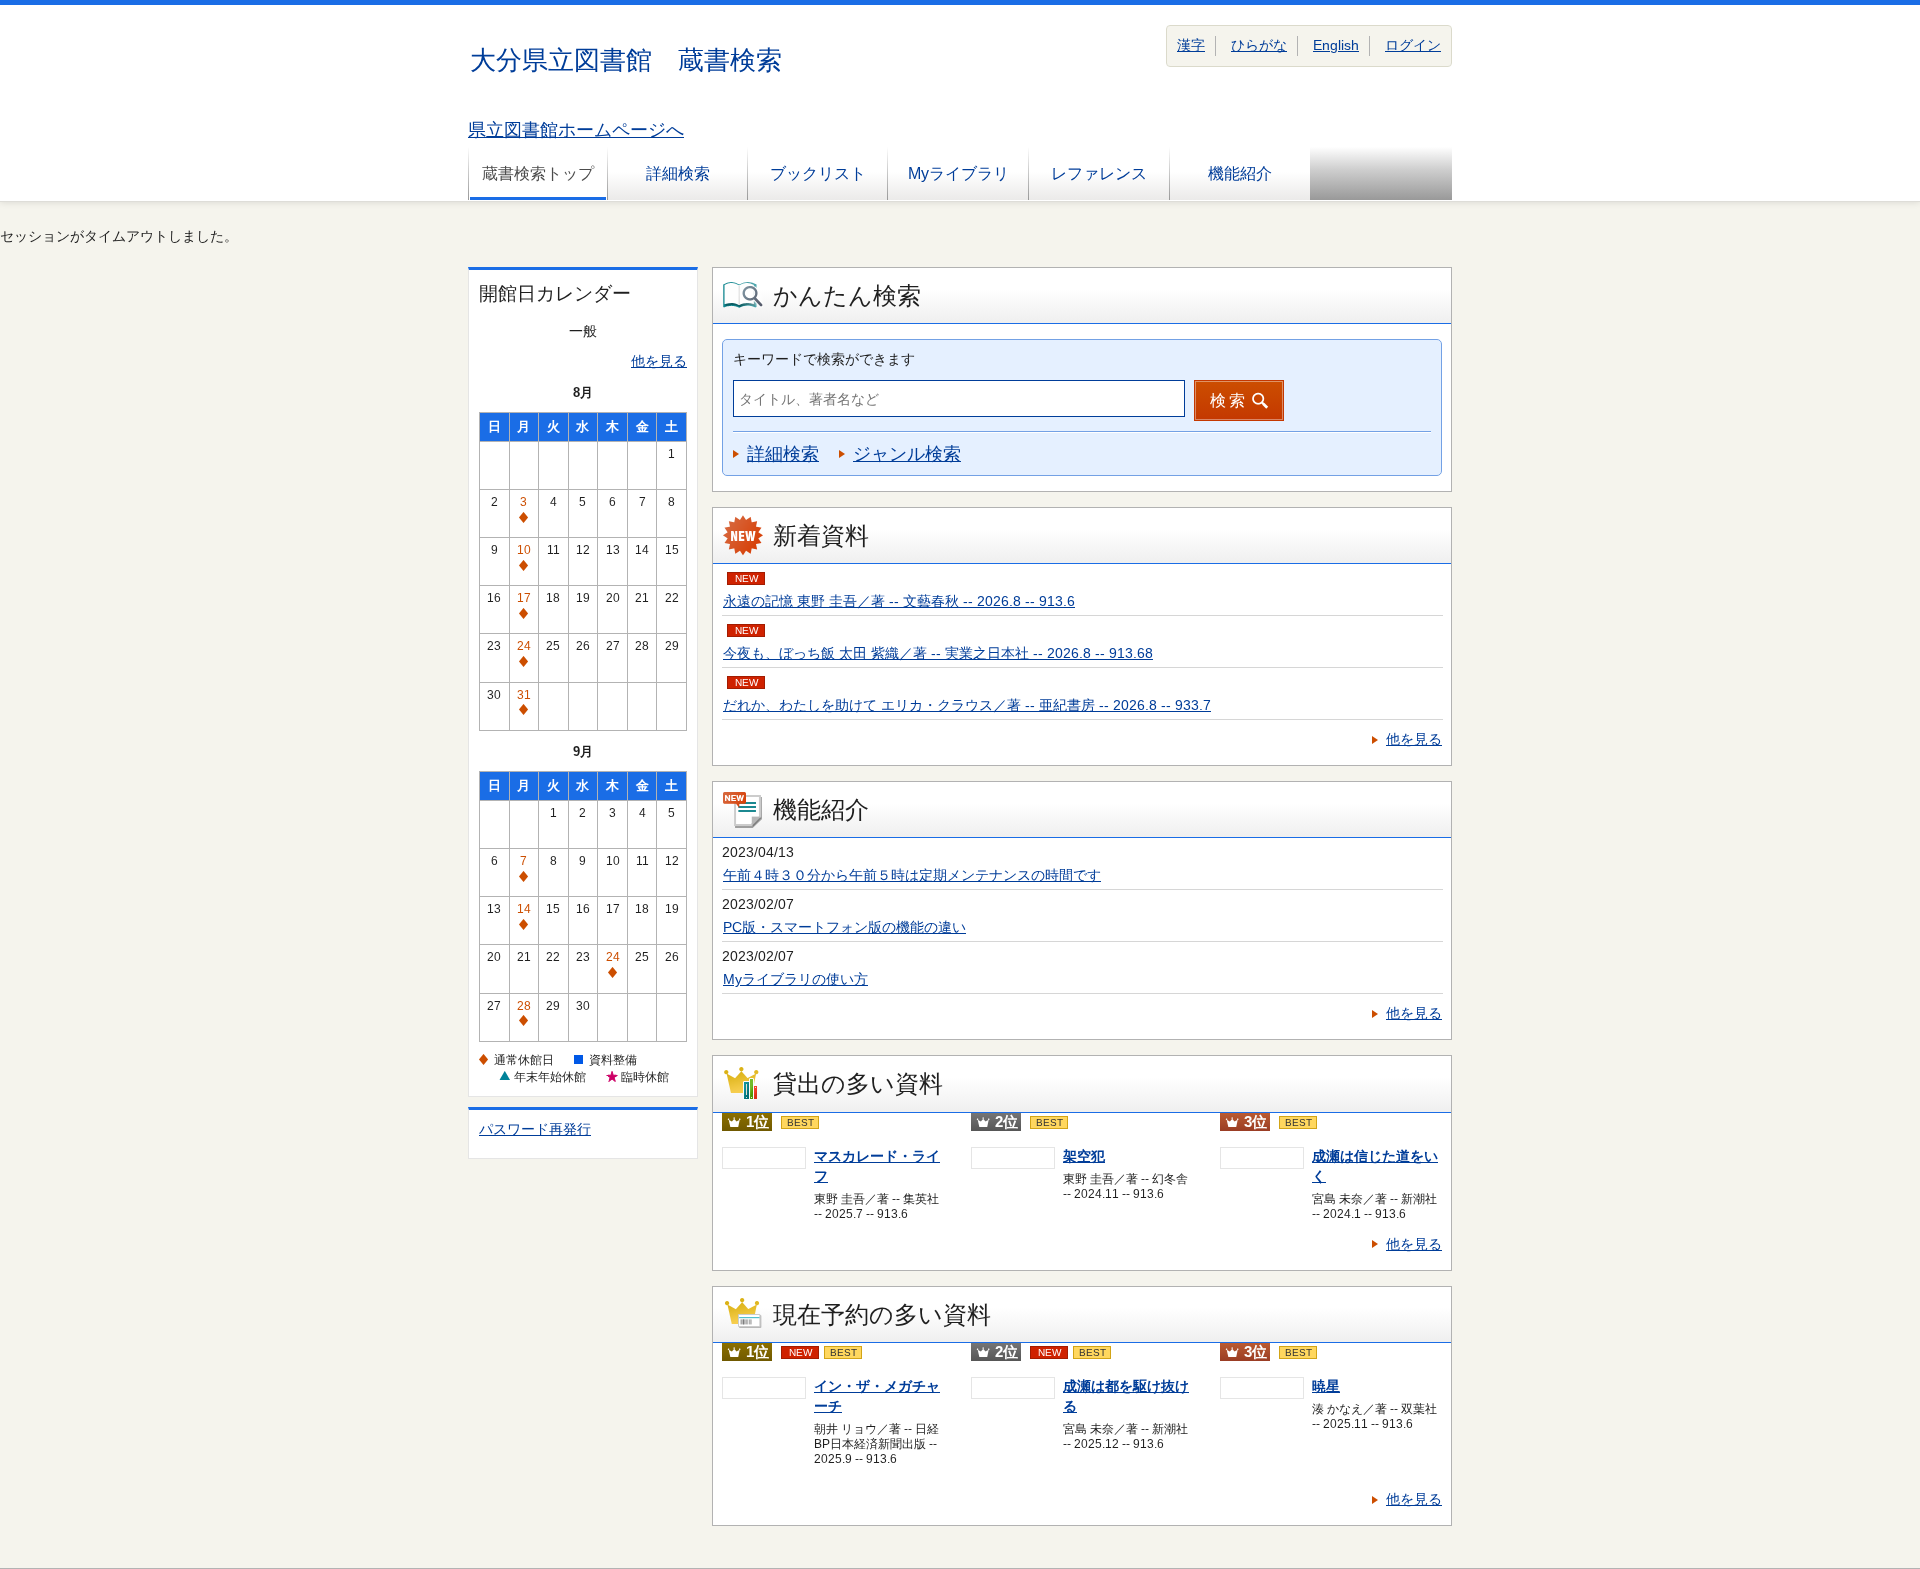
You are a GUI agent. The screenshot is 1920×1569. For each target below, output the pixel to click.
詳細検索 (678, 173)
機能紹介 (1240, 173)
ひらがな (1259, 45)
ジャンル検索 (907, 454)
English (1336, 45)
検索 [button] (1229, 400)
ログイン (1413, 45)
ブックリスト (818, 173)
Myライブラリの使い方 (795, 979)
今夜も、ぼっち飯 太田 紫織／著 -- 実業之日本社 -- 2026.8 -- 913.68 (938, 653)
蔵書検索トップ (538, 173)
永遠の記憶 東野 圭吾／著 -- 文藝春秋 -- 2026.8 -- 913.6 (899, 601)
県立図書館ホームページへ (576, 130)
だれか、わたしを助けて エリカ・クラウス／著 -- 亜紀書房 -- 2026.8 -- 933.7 (967, 705)
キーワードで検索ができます (824, 359)
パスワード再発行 (535, 1129)
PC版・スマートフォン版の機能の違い (844, 927)
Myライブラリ (958, 173)
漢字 (1191, 45)
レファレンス (1099, 173)
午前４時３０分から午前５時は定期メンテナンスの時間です (912, 875)
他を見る (659, 361)
